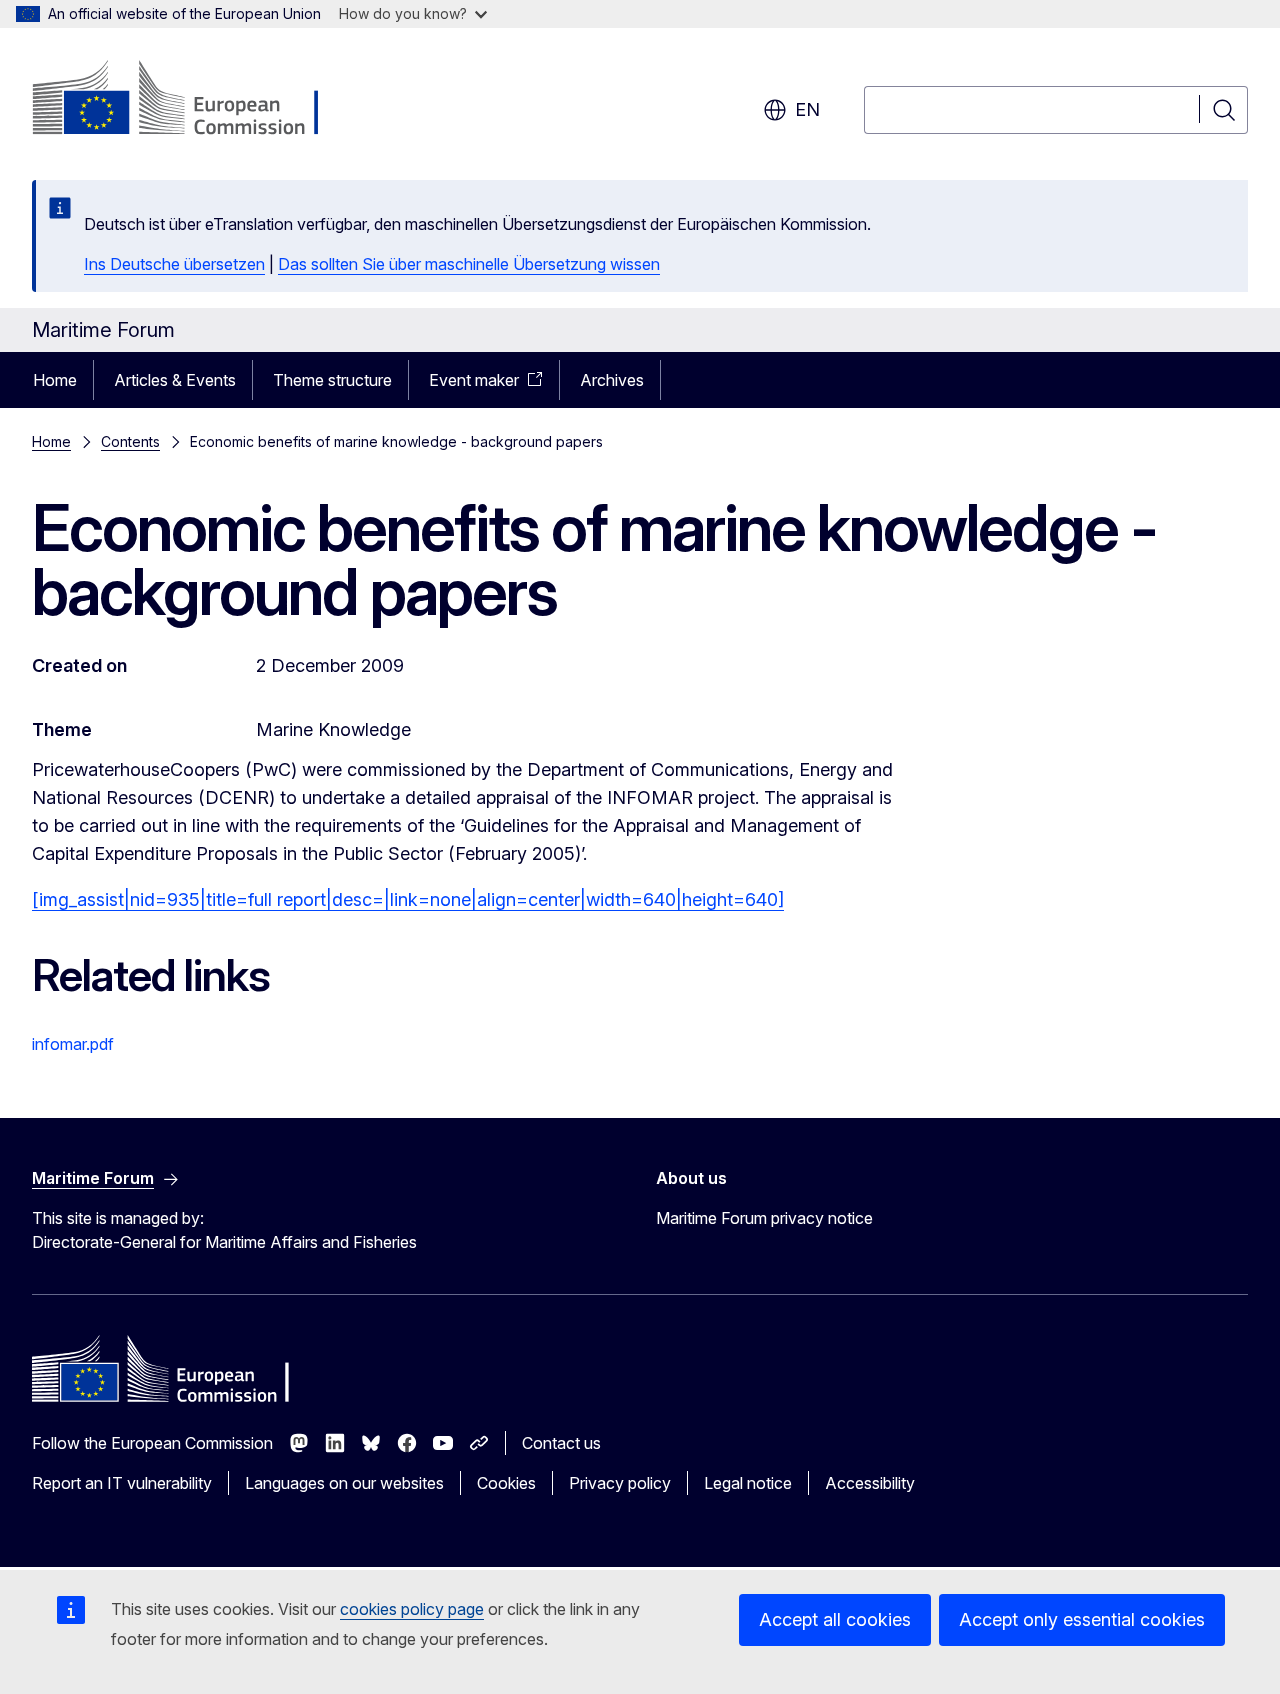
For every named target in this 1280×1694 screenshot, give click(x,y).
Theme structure (332, 380)
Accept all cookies (835, 1619)
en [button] (807, 109)
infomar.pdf (73, 1044)
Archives (612, 380)
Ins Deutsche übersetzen (174, 264)
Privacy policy (620, 1483)
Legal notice (748, 1483)
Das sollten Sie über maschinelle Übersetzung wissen (469, 264)
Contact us (561, 1443)
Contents (130, 441)
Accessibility (870, 1483)
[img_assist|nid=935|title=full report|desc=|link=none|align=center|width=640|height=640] (408, 899)
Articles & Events (175, 380)
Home (55, 380)
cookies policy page (412, 1609)
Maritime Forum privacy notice (764, 1218)
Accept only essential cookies (1082, 1619)
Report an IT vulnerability (122, 1483)
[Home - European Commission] (193, 100)
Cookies (506, 1483)
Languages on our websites (344, 1483)
